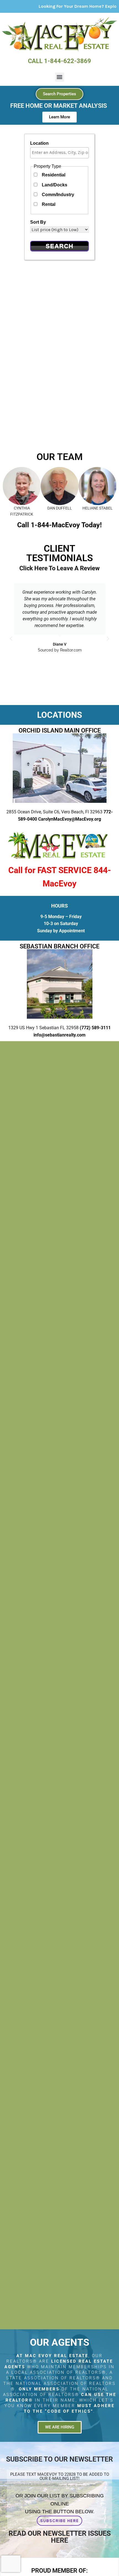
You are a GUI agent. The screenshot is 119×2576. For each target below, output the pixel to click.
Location (39, 143)
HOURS (59, 906)
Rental (49, 204)
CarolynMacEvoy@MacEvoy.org (70, 819)
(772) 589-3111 (95, 1028)
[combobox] (59, 153)
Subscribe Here (59, 2521)
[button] (60, 77)
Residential (54, 175)
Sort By (38, 222)
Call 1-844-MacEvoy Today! (59, 525)
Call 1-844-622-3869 (59, 61)
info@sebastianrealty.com (59, 1035)
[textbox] (61, 153)
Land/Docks (55, 185)
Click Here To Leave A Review (59, 568)
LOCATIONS (59, 715)
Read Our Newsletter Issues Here (60, 2537)
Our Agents (60, 2343)
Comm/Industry (58, 195)
